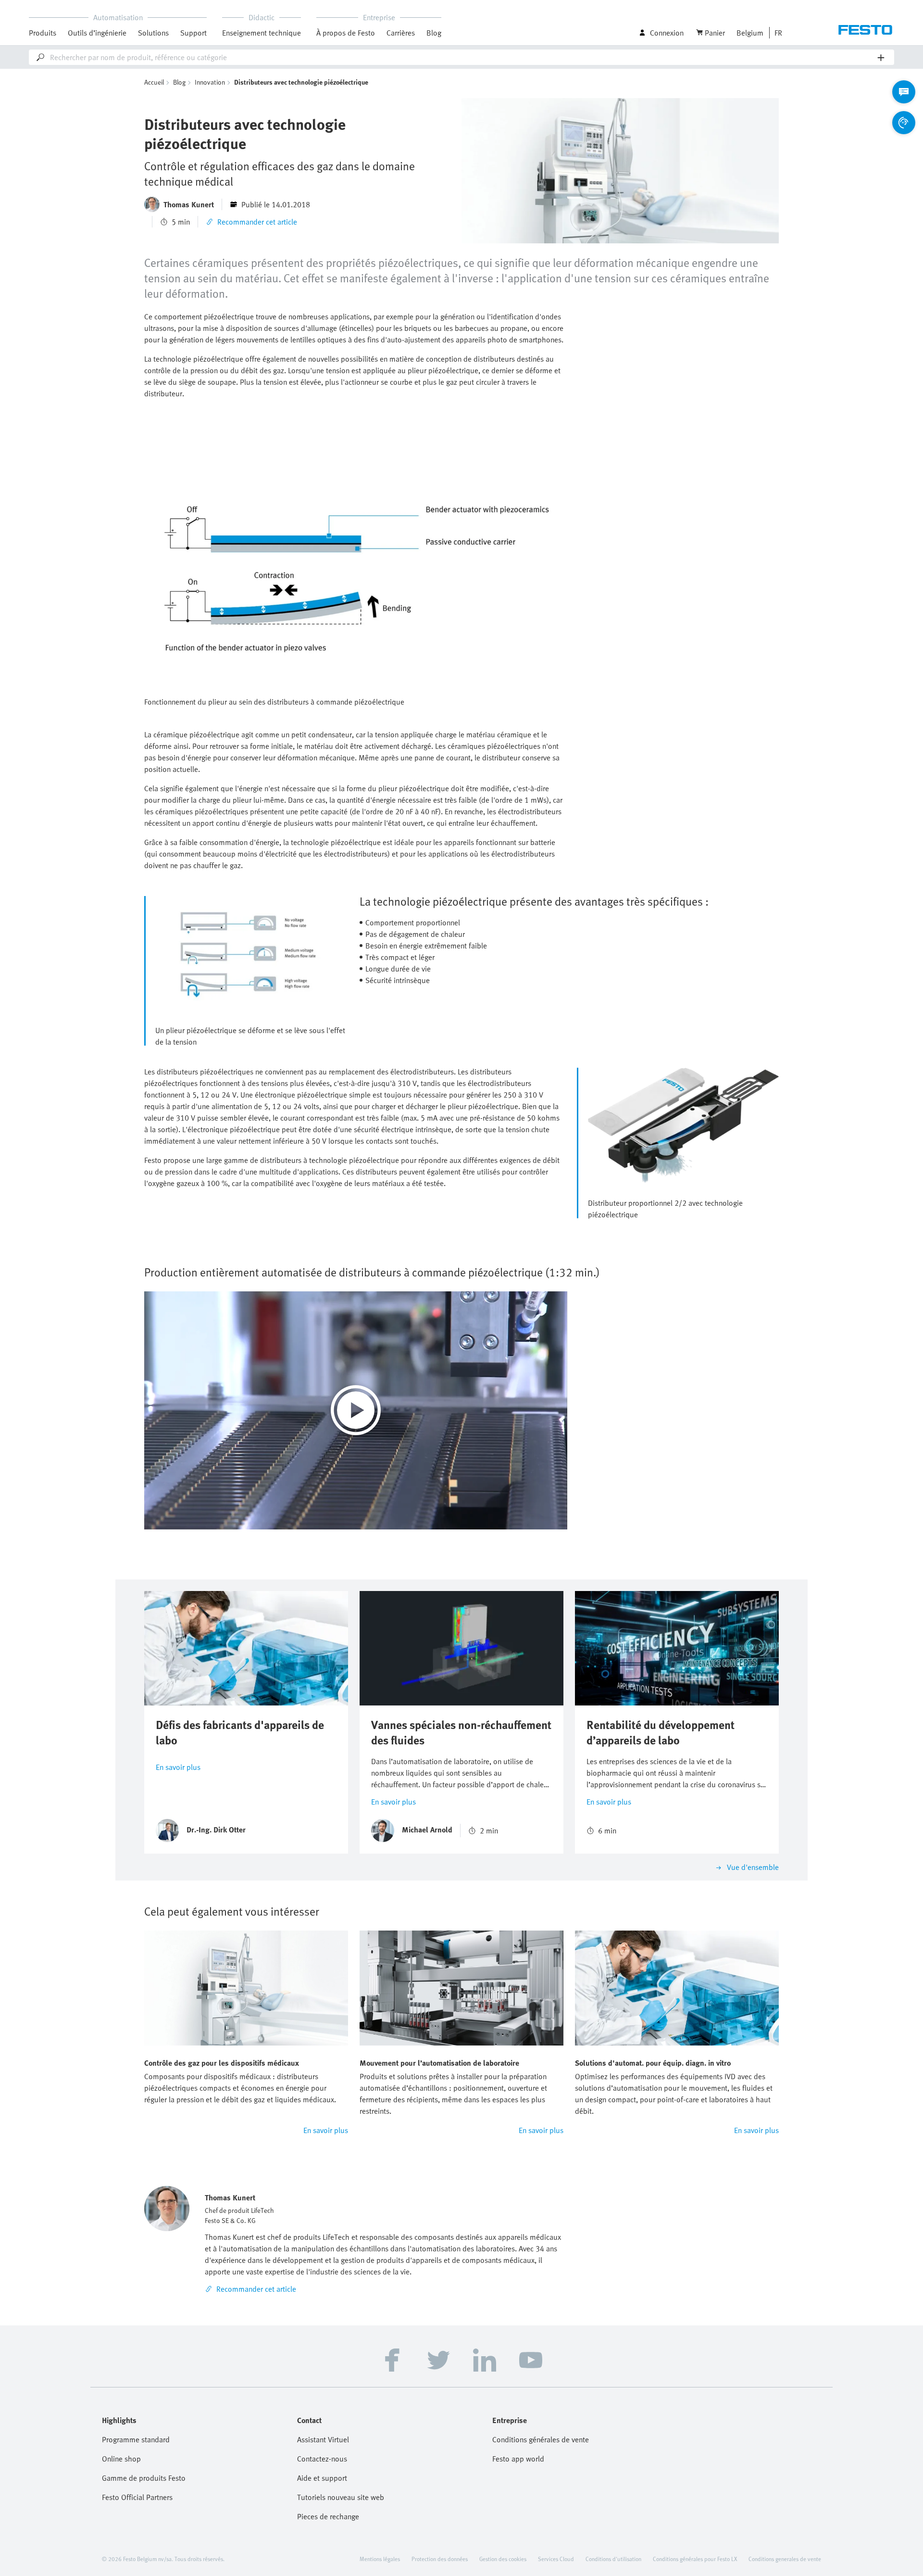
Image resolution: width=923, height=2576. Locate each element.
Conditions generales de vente (785, 2559)
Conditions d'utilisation (613, 2559)
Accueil (154, 82)
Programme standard (136, 2439)
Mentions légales (380, 2559)
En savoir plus (178, 1767)
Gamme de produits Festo (144, 2478)
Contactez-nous (322, 2459)
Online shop (121, 2459)
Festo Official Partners (137, 2497)
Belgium (750, 33)
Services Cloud (556, 2559)
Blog (434, 33)
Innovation (210, 82)
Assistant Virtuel (323, 2439)
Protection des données (440, 2559)
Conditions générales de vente (541, 2439)
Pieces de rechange (328, 2516)
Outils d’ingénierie (97, 33)
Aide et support (322, 2478)
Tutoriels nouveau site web (341, 2497)
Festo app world (518, 2459)
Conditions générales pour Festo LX (695, 2559)
